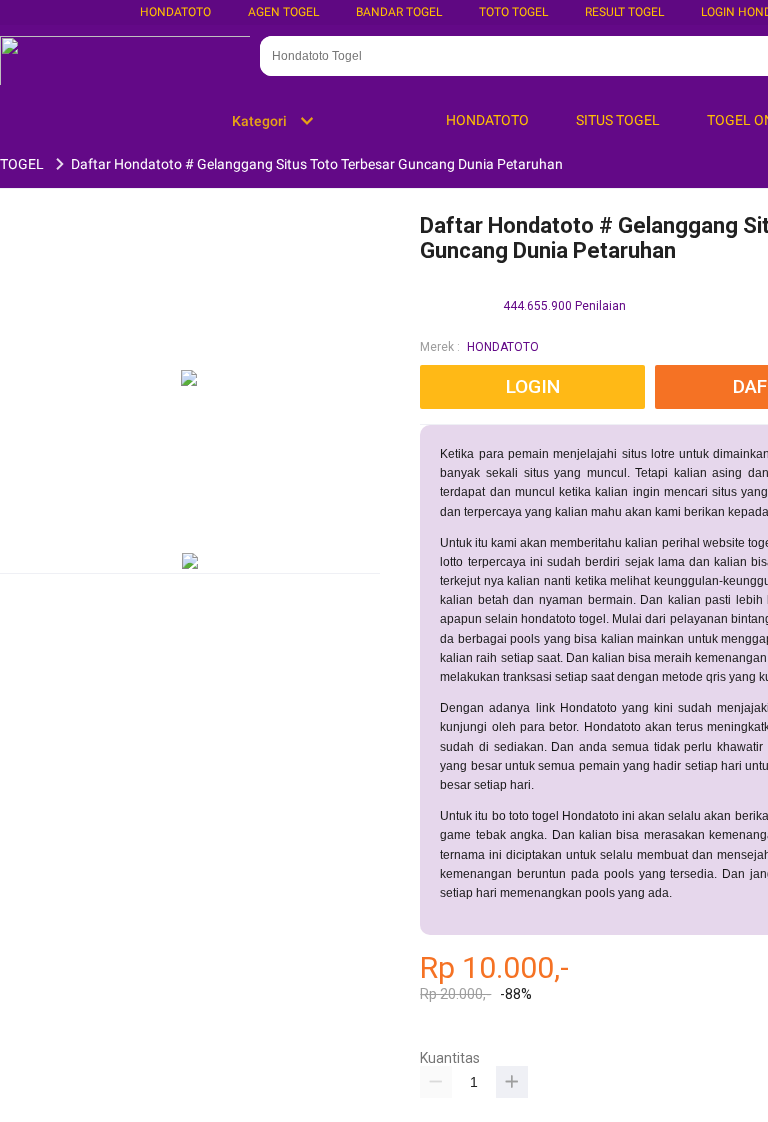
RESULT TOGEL (624, 12)
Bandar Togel (399, 12)
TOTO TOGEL (513, 12)
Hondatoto (175, 12)
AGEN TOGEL (283, 12)
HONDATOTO (503, 347)
